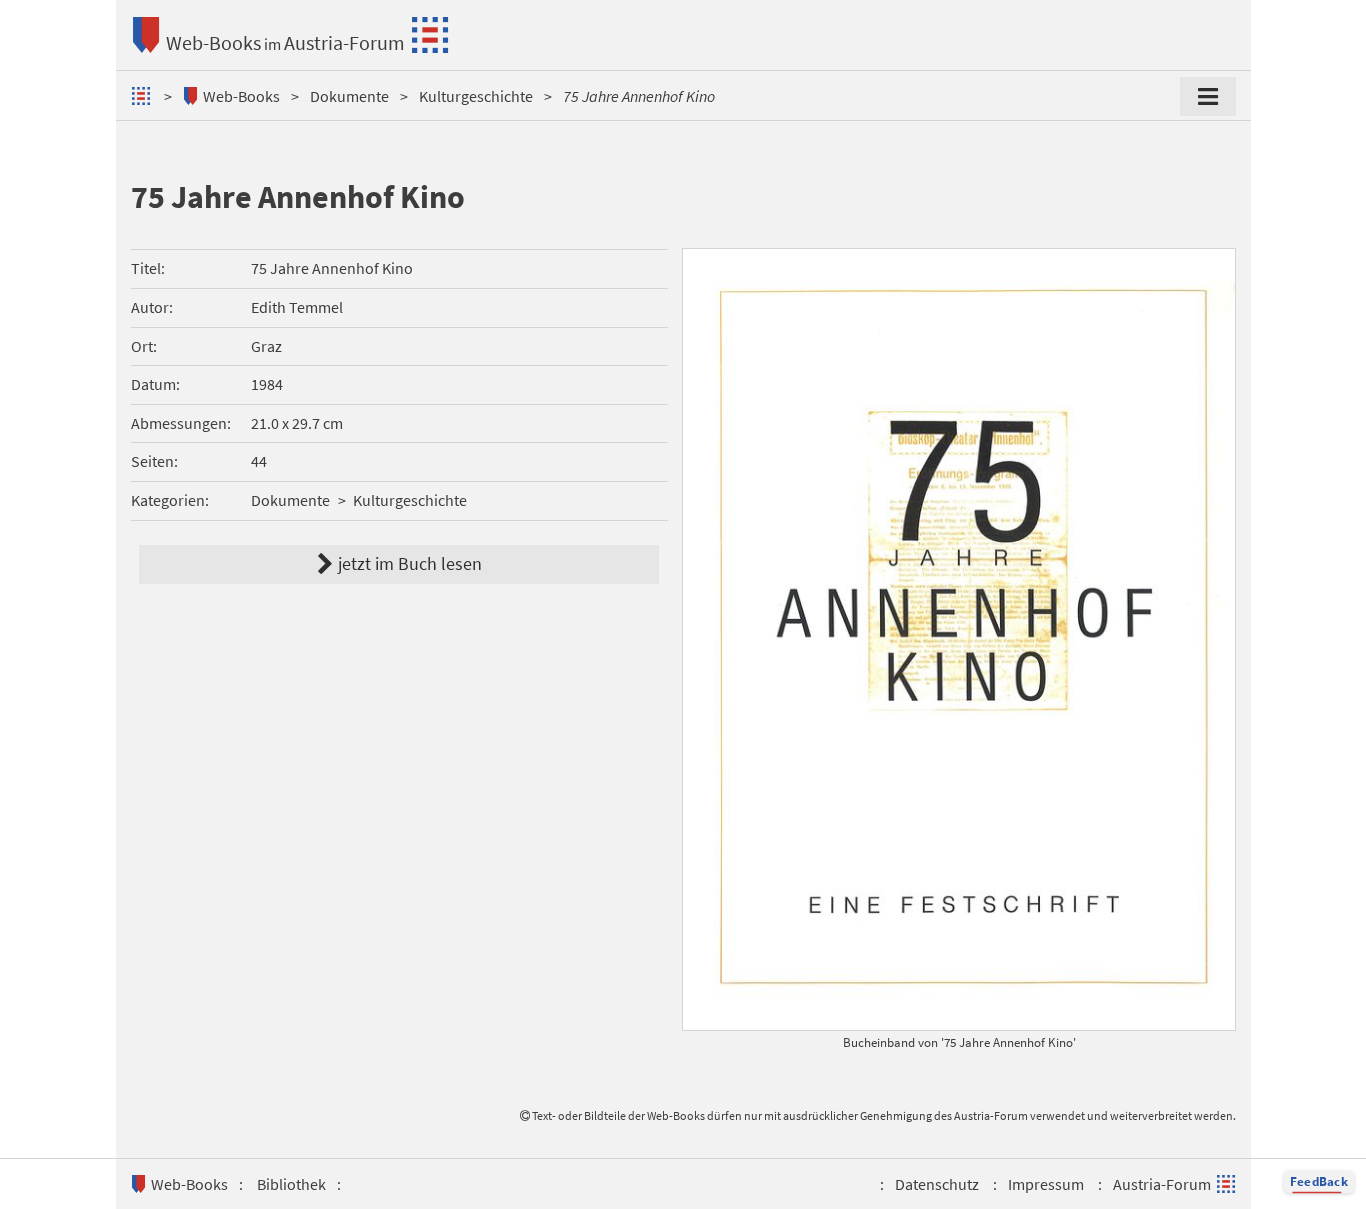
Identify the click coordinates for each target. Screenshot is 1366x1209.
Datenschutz (937, 1184)
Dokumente (349, 96)
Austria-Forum (344, 42)
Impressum (1046, 1184)
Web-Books (213, 42)
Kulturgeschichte (476, 96)
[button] (1319, 1182)
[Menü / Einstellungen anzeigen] (1207, 97)
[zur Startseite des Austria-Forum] (143, 96)
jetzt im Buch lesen (1134, 875)
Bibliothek (291, 1184)
